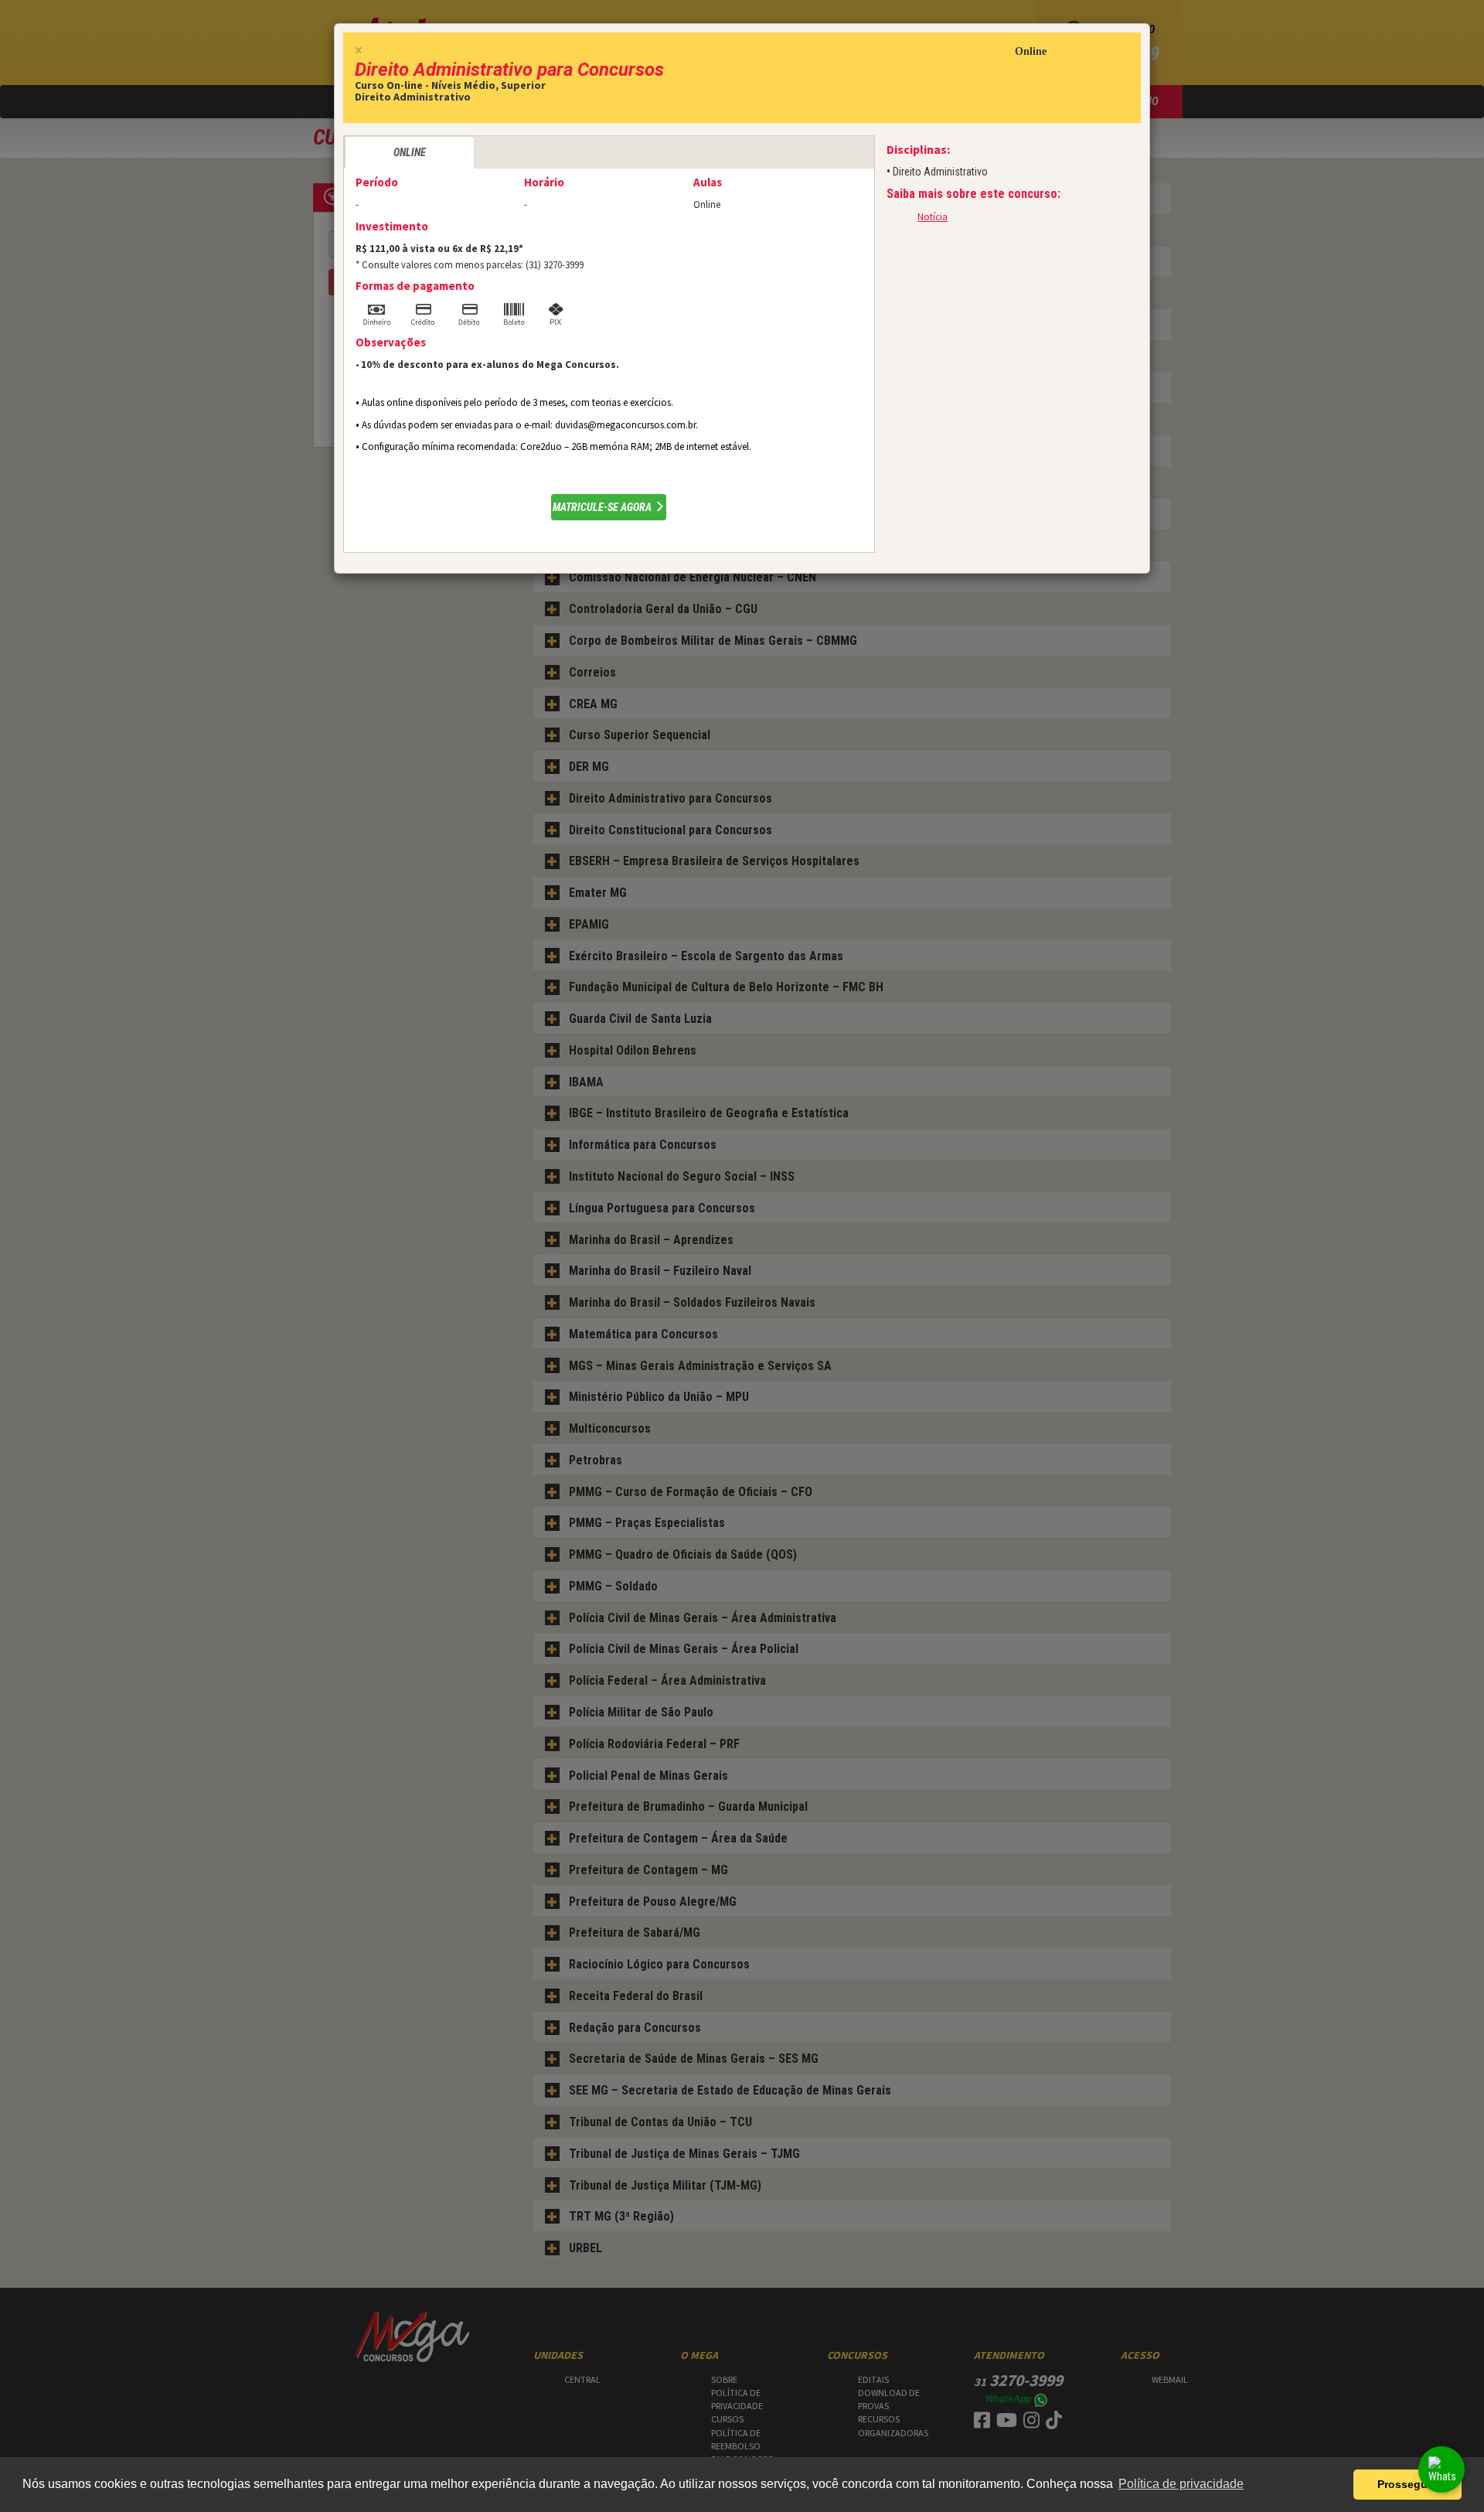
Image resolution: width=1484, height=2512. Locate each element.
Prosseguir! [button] (1408, 2484)
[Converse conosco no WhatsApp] (1441, 2469)
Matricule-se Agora (603, 507)
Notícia (933, 217)
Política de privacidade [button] (1181, 2484)
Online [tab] (410, 152)
